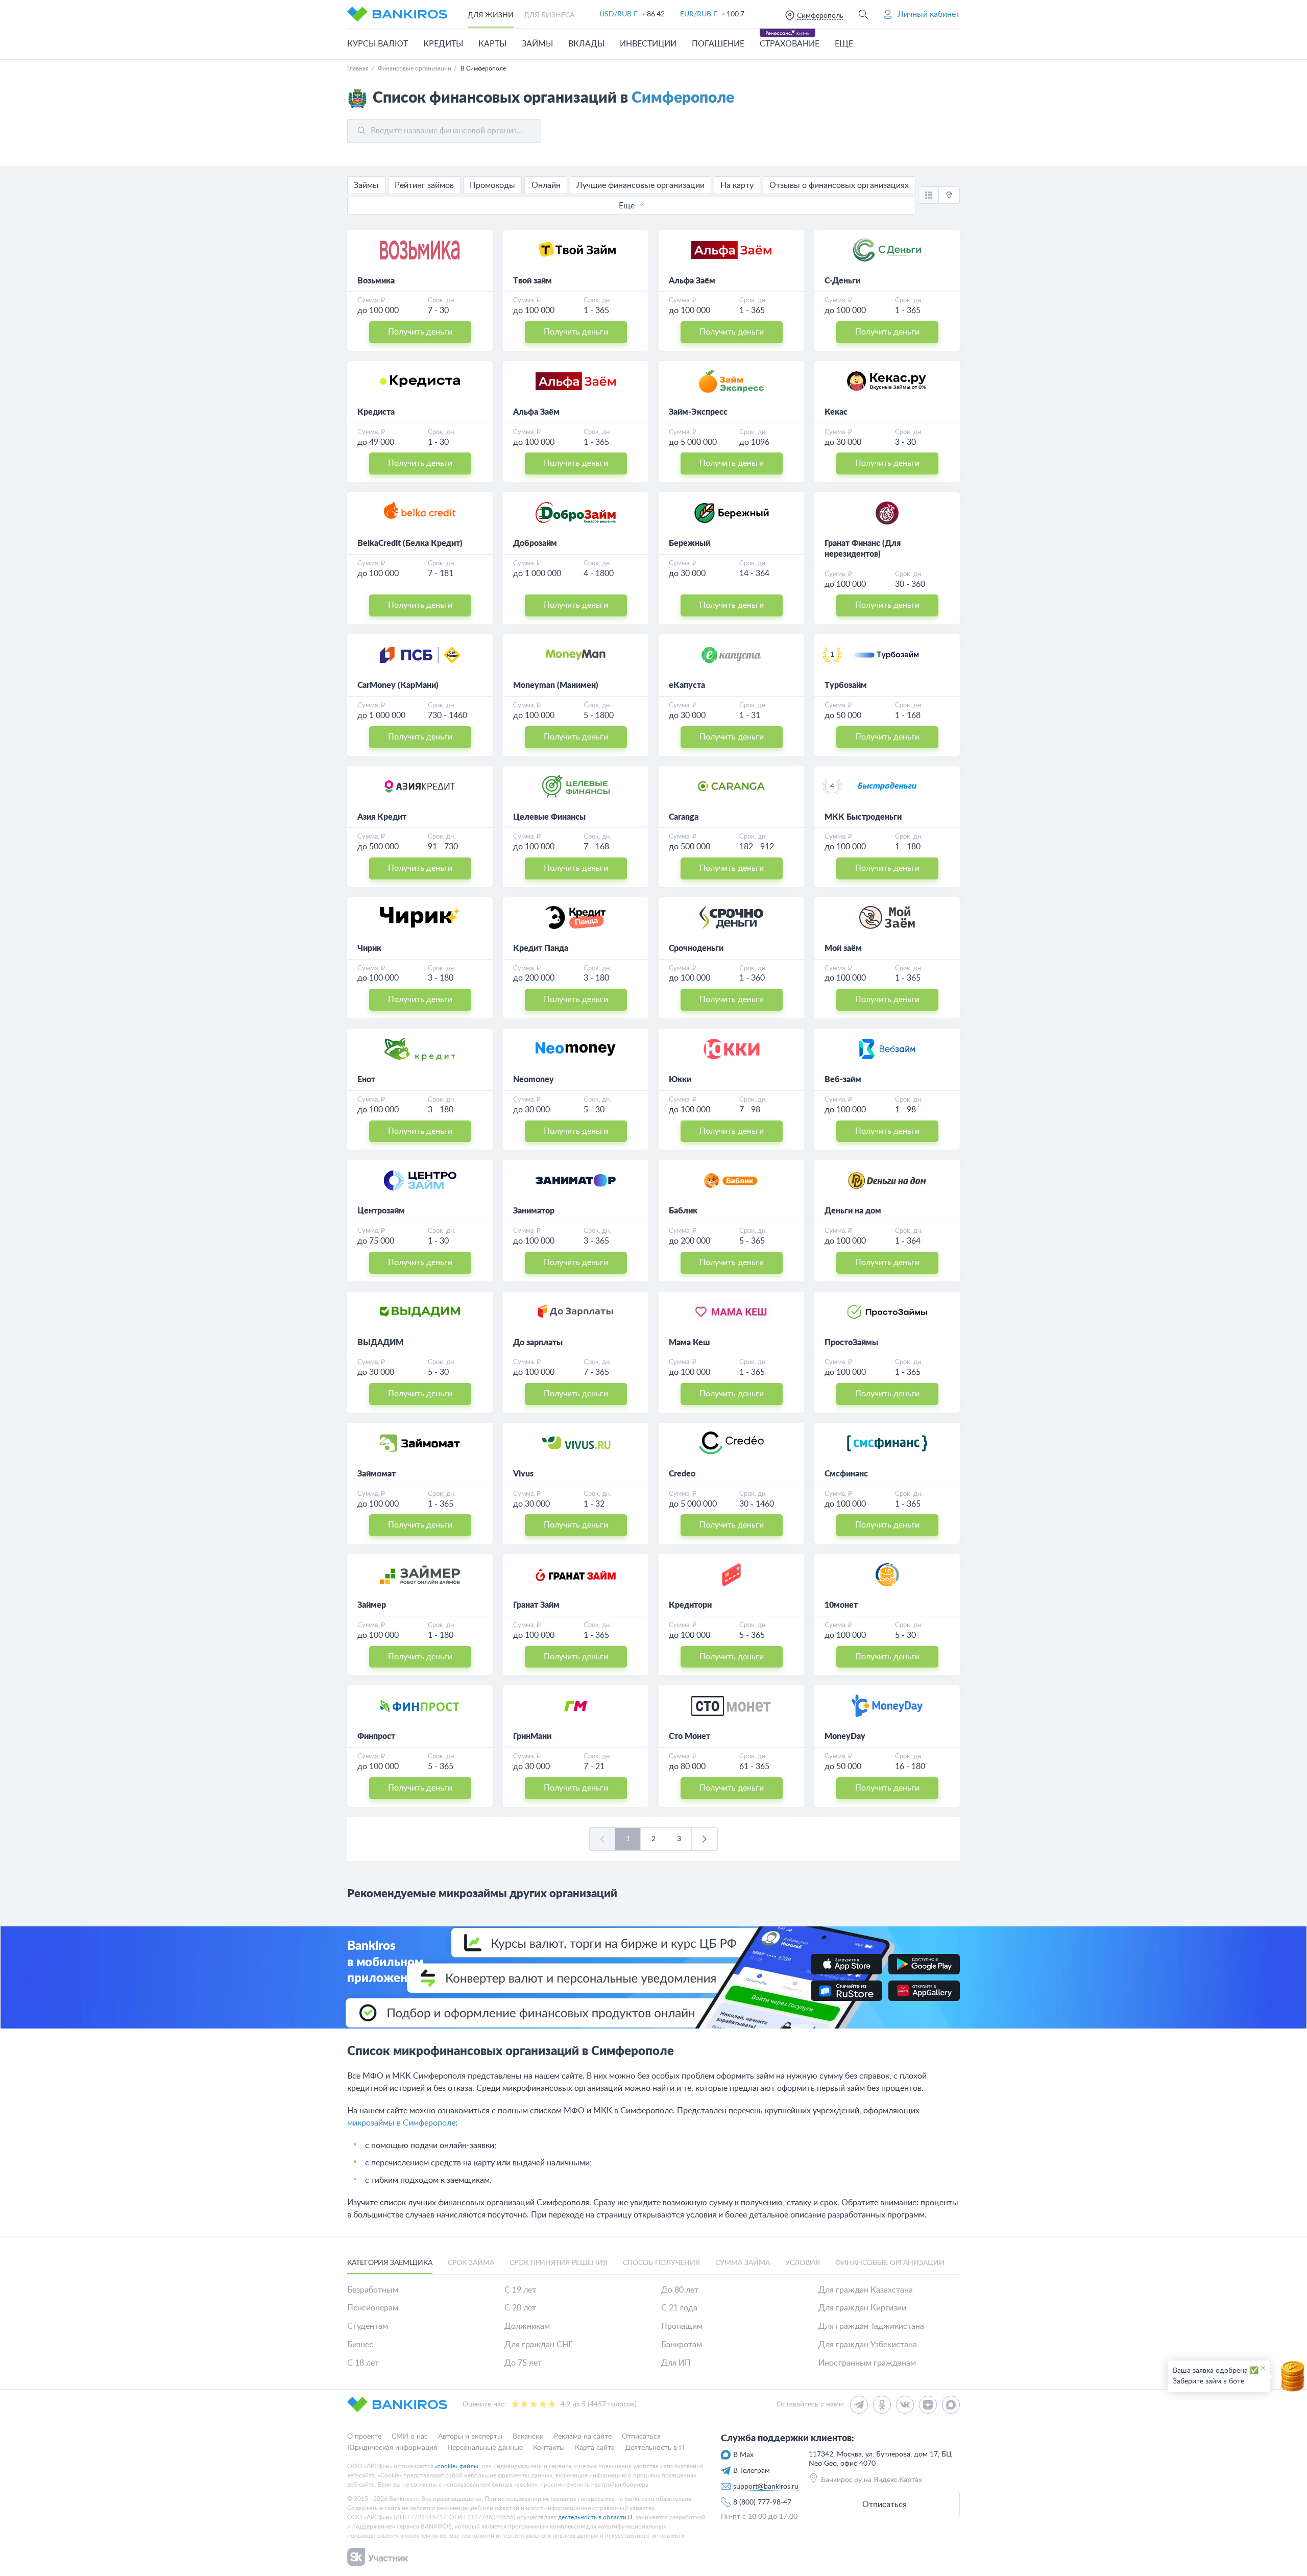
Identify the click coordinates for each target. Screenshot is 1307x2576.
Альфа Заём (692, 281)
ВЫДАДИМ (380, 1343)
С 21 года (679, 2308)
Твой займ (533, 281)
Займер (372, 1605)
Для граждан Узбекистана (868, 2345)
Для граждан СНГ (539, 2345)
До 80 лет (680, 2290)
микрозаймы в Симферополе (401, 2123)
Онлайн (546, 185)
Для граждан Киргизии (862, 2308)
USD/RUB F (619, 14)
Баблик (683, 1211)
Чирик (369, 948)
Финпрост (376, 1736)
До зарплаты (538, 1343)
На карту (737, 185)
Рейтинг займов (424, 185)
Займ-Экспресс (698, 412)
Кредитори (690, 1605)
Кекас (836, 412)
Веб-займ (843, 1080)
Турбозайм (846, 685)
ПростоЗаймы (851, 1343)
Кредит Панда (541, 948)
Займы (366, 185)
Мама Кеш (689, 1343)
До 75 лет (523, 2363)
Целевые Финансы (549, 817)
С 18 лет (363, 2363)
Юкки (680, 1080)
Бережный (689, 543)
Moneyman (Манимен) (556, 685)
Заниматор (534, 1211)
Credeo (682, 1474)
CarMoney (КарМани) (398, 685)
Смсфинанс (846, 1474)
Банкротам (682, 2345)
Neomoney (534, 1080)
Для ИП (676, 2363)
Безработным (373, 2290)
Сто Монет (689, 1736)
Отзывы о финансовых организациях (839, 185)
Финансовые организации (415, 68)
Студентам (368, 2326)
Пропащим (682, 2326)
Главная (358, 68)
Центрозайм (381, 1211)
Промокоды (492, 185)
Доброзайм (535, 543)
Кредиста (376, 412)
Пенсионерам (373, 2308)
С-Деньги (842, 281)
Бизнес (360, 2345)
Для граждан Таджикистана (871, 2326)
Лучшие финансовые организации (640, 185)
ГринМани (532, 1736)
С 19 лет (520, 2290)
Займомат (377, 1474)
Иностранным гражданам (867, 2363)
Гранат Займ (536, 1605)
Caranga (684, 817)
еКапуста (687, 685)
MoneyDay (845, 1736)
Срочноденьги (696, 948)
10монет (841, 1605)
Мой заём (843, 948)
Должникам (527, 2326)
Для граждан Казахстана (866, 2290)
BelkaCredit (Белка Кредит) (410, 543)
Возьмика (376, 281)
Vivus (523, 1474)
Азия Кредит (382, 817)
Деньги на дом (853, 1211)
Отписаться (885, 2505)
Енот (366, 1080)
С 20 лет (520, 2308)
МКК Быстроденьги (863, 817)
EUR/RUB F (699, 14)
